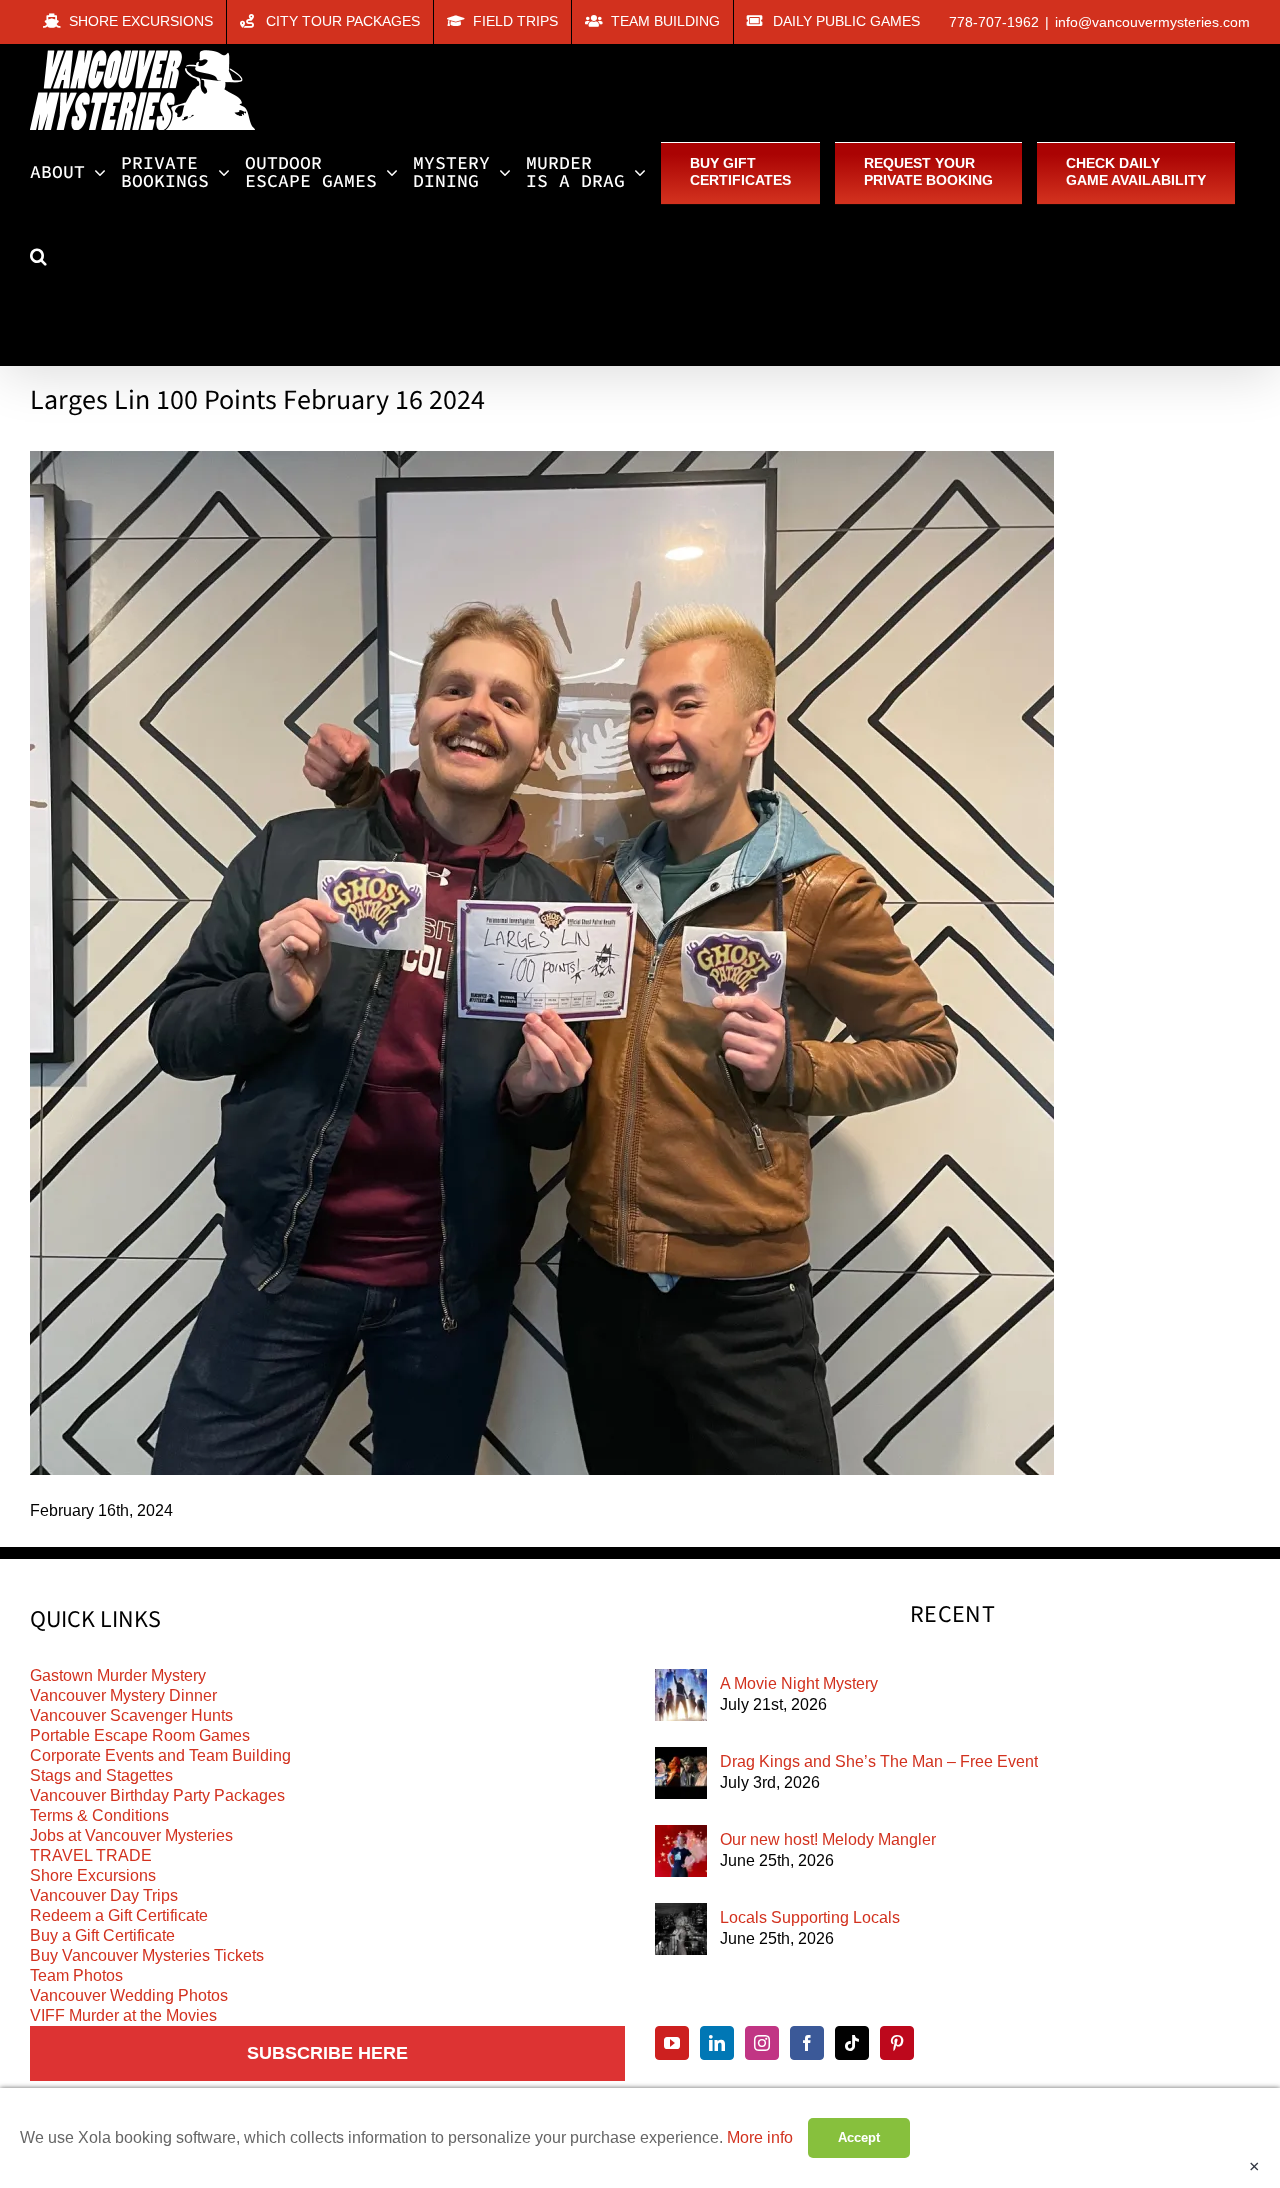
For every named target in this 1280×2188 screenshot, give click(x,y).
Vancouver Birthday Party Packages (157, 1795)
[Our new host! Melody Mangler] (681, 1851)
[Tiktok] (852, 2043)
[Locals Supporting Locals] (681, 1929)
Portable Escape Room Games (140, 1735)
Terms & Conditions (99, 1815)
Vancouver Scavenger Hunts (131, 1715)
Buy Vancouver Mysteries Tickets (147, 1955)
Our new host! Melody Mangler (828, 1839)
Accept (859, 2137)
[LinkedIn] (717, 2043)
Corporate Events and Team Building (160, 1755)
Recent (952, 1615)
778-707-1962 (994, 22)
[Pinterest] (897, 2043)
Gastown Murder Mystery (118, 1675)
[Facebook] (807, 2043)
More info (760, 2137)
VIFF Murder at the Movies (123, 2015)
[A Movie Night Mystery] (681, 1695)
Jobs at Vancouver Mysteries (131, 1835)
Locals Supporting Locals (810, 1917)
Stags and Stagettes (101, 1775)
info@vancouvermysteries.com (1152, 22)
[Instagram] (762, 2043)
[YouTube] (672, 2043)
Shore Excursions (93, 1875)
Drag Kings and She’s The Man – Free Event (879, 1761)
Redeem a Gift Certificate (119, 1915)
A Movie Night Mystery (799, 1683)
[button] (38, 256)
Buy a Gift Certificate (102, 1935)
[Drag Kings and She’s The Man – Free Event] (681, 1773)
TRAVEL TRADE (91, 1855)
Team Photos (76, 1975)
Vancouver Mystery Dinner (123, 1695)
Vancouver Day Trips (104, 1895)
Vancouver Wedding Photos (129, 1995)
